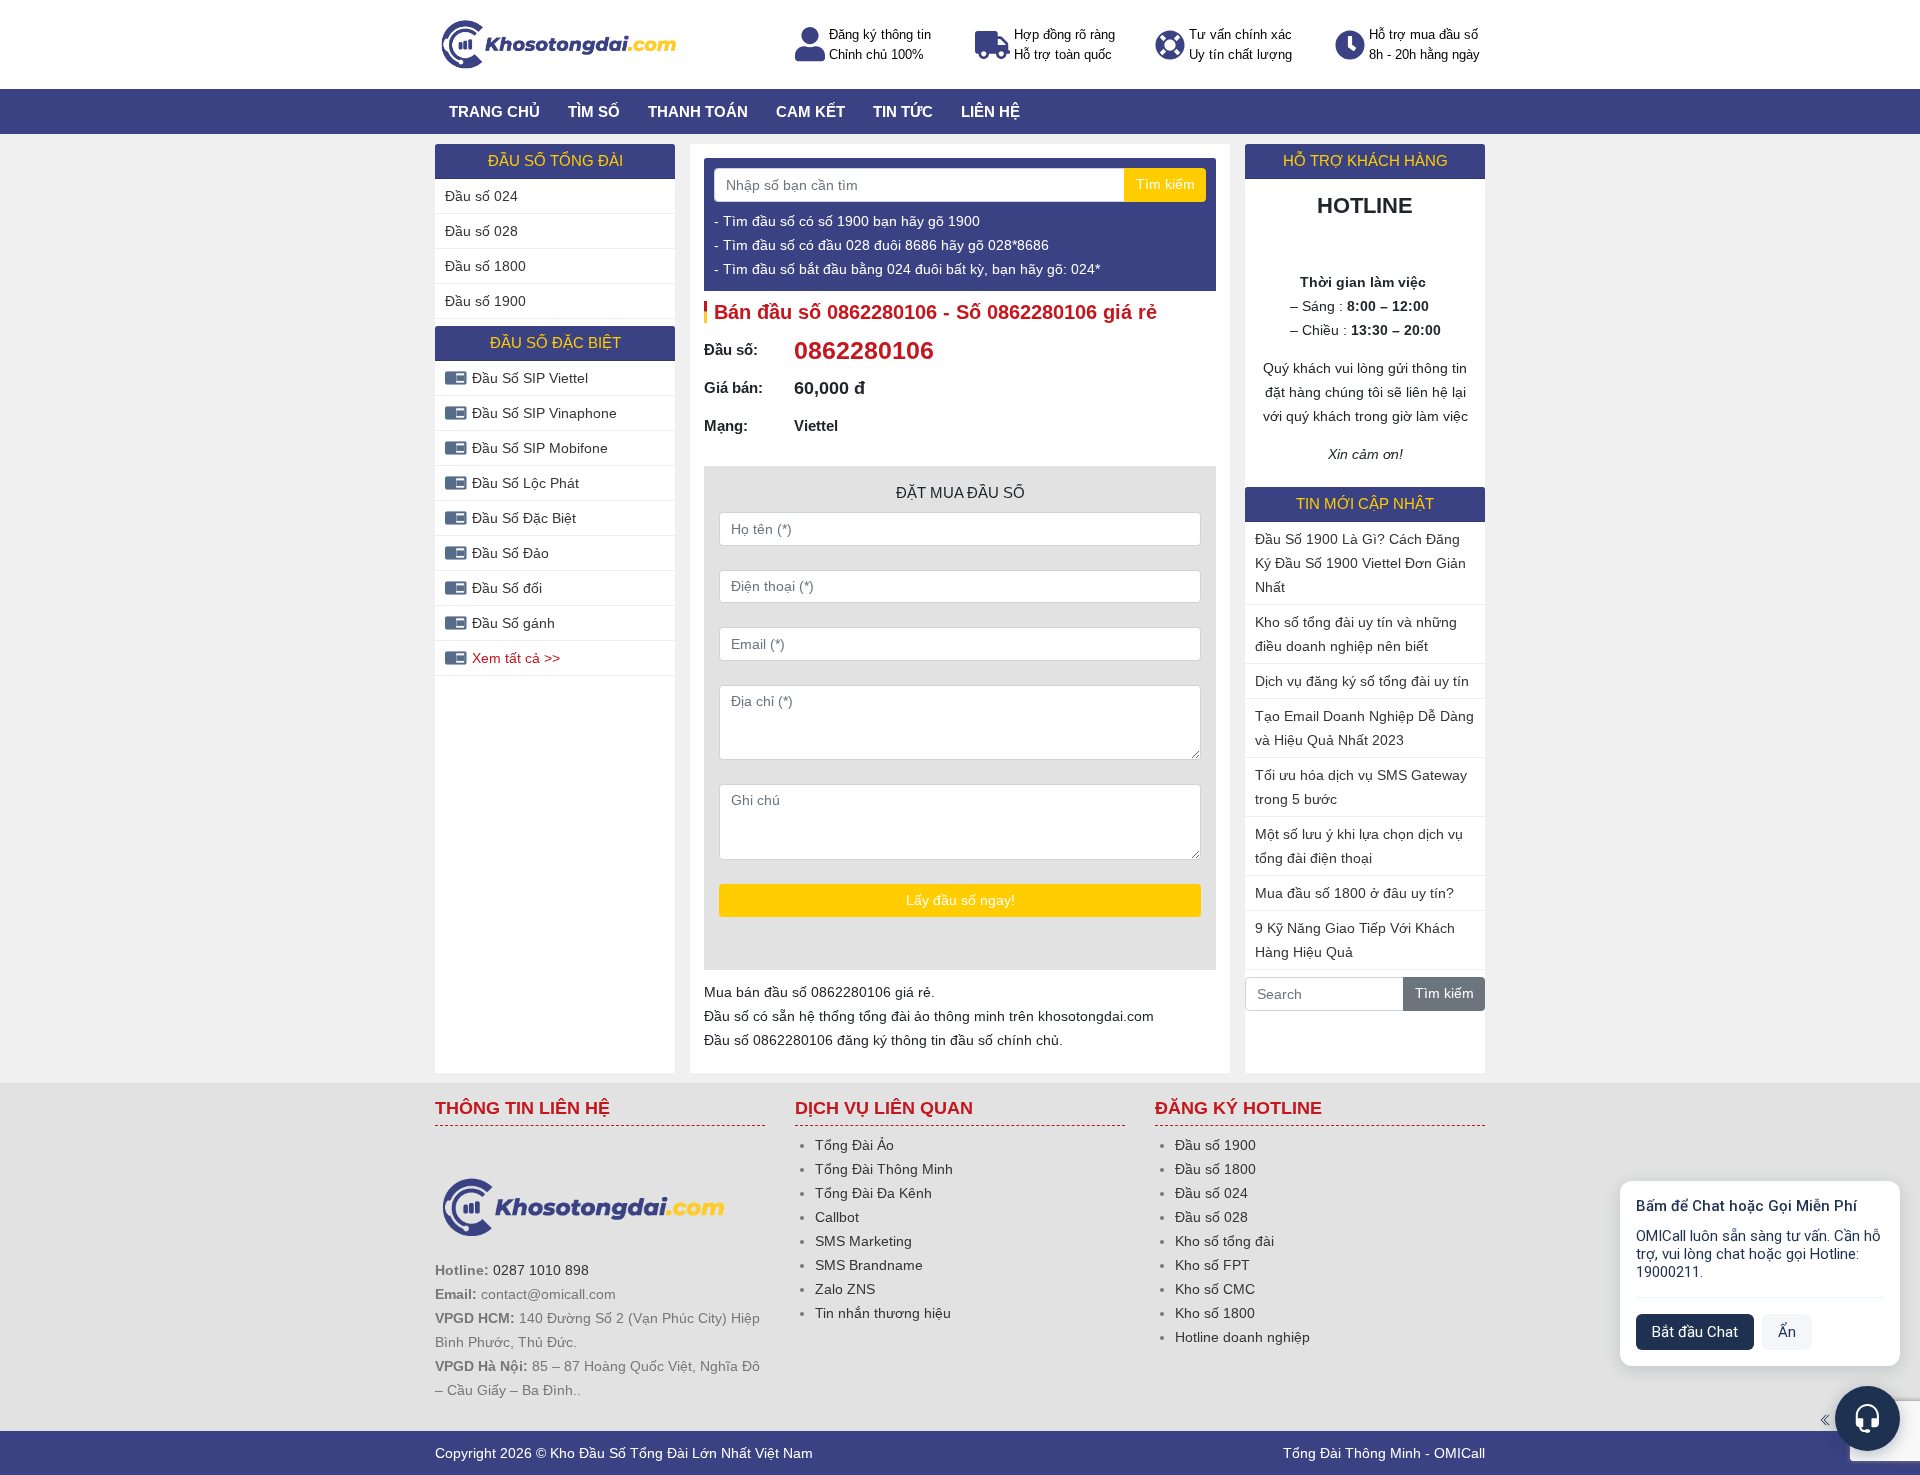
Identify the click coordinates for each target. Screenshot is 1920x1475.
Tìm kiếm (1165, 184)
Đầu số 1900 (485, 301)
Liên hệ (990, 111)
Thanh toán (698, 111)
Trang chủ (494, 111)
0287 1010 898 (541, 1270)
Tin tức (903, 111)
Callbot (837, 1217)
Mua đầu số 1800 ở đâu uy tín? (1354, 893)
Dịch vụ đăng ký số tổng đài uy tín (1362, 681)
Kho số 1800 (1215, 1313)
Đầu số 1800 (485, 266)
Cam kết (810, 111)
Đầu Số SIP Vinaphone (544, 413)
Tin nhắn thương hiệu (883, 1313)
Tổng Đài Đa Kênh (873, 1193)
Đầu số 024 (481, 196)
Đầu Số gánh (513, 623)
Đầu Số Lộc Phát (525, 483)
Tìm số (594, 111)
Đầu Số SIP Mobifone (540, 448)
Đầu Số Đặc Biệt (524, 518)
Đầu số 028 (481, 231)
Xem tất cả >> (516, 658)
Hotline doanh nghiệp (1242, 1337)
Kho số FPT (1212, 1265)
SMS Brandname (869, 1265)
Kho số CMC (1215, 1289)
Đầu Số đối (507, 588)
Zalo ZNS (845, 1289)
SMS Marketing (863, 1241)
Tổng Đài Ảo (854, 1145)
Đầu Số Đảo (510, 553)
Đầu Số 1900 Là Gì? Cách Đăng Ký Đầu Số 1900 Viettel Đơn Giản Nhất (1360, 563)
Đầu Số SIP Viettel (530, 378)
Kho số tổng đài (1224, 1241)
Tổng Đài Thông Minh (884, 1169)
